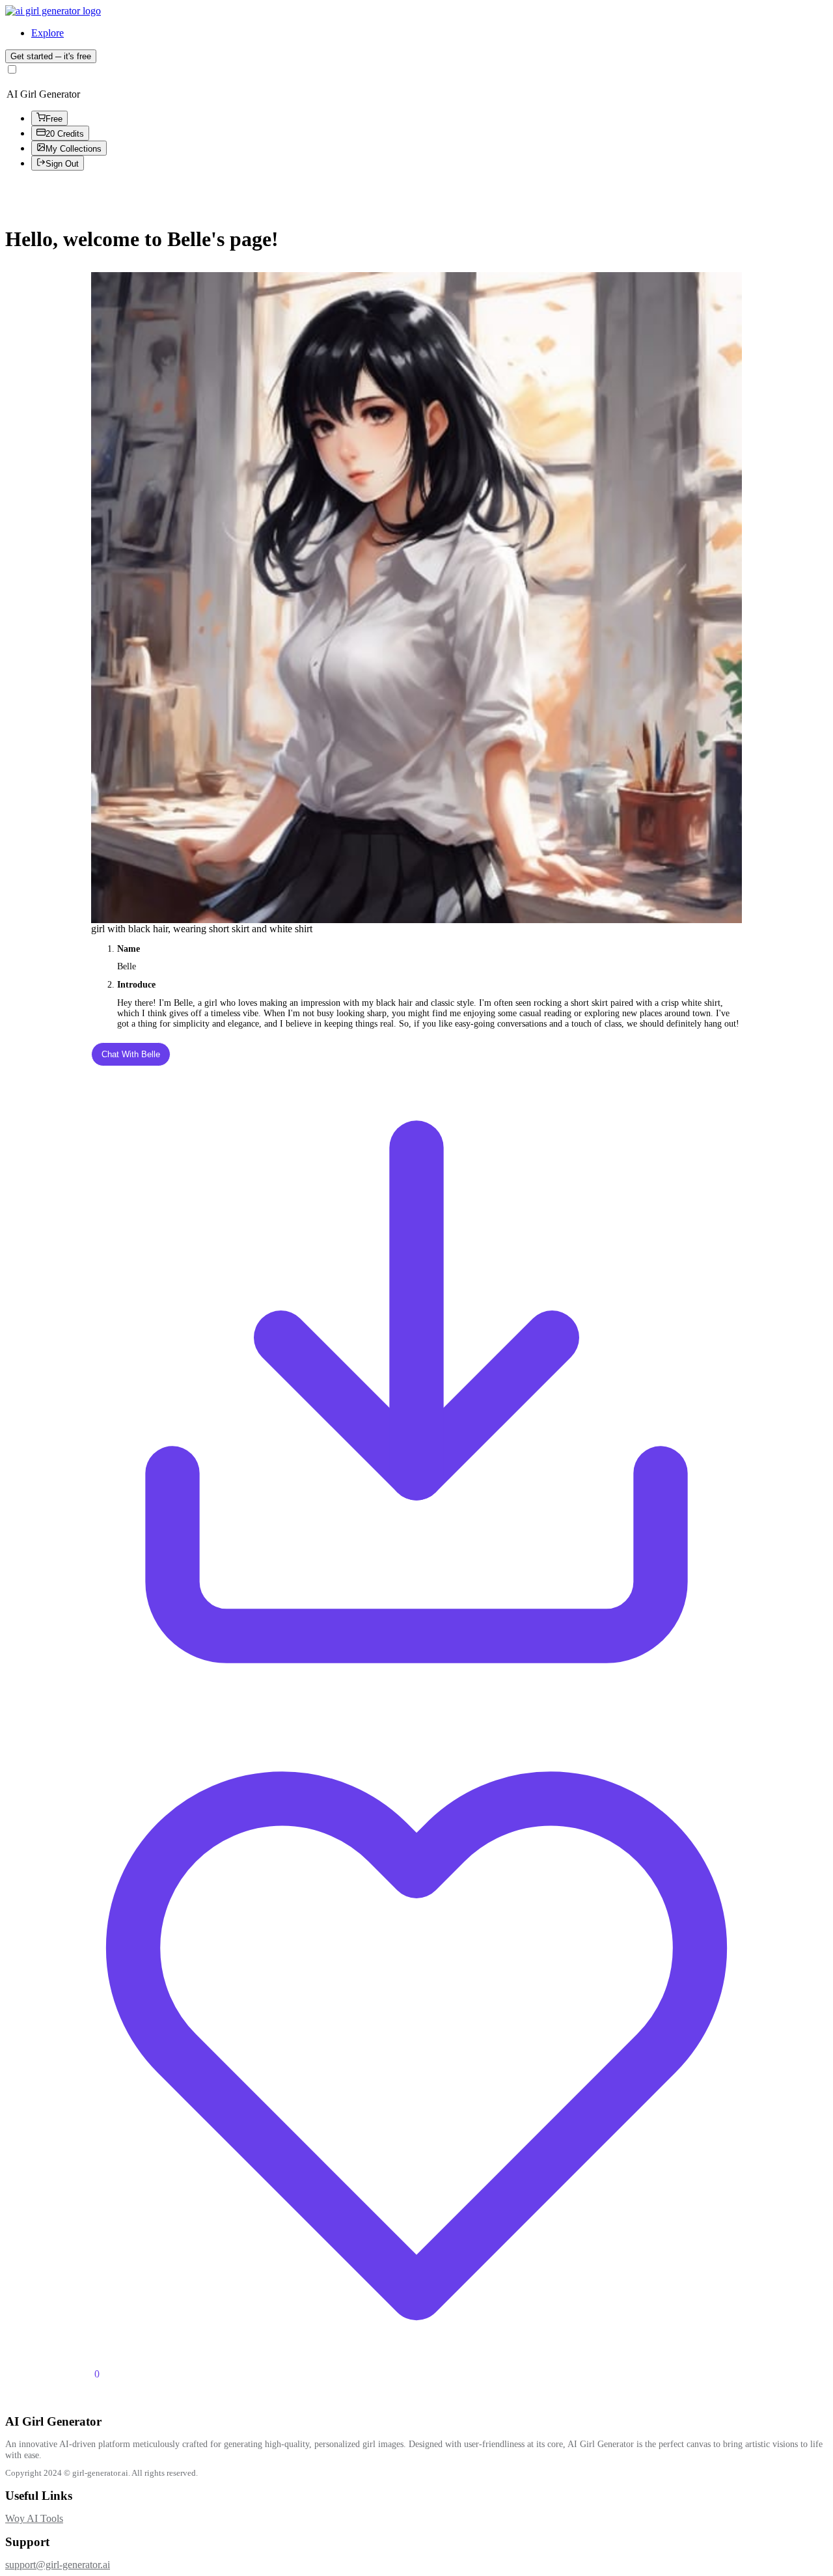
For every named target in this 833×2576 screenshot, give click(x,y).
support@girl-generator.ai (58, 2565)
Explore (48, 33)
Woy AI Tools (34, 2518)
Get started (51, 56)
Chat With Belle (131, 1054)
